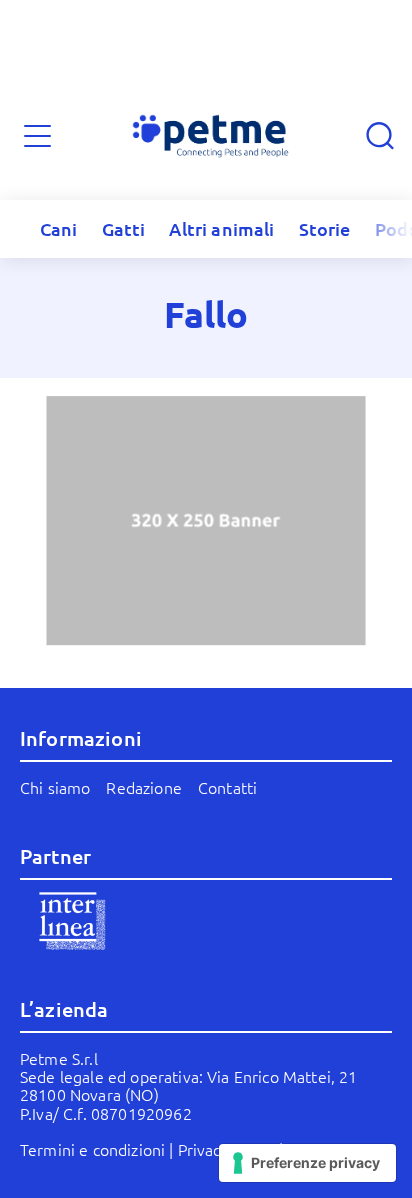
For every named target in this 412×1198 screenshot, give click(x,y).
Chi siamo (55, 787)
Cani (59, 228)
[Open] (37, 136)
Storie (325, 228)
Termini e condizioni (92, 1149)
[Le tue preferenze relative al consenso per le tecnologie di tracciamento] (307, 1163)
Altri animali (221, 228)
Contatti (227, 787)
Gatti (124, 228)
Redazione (143, 787)
